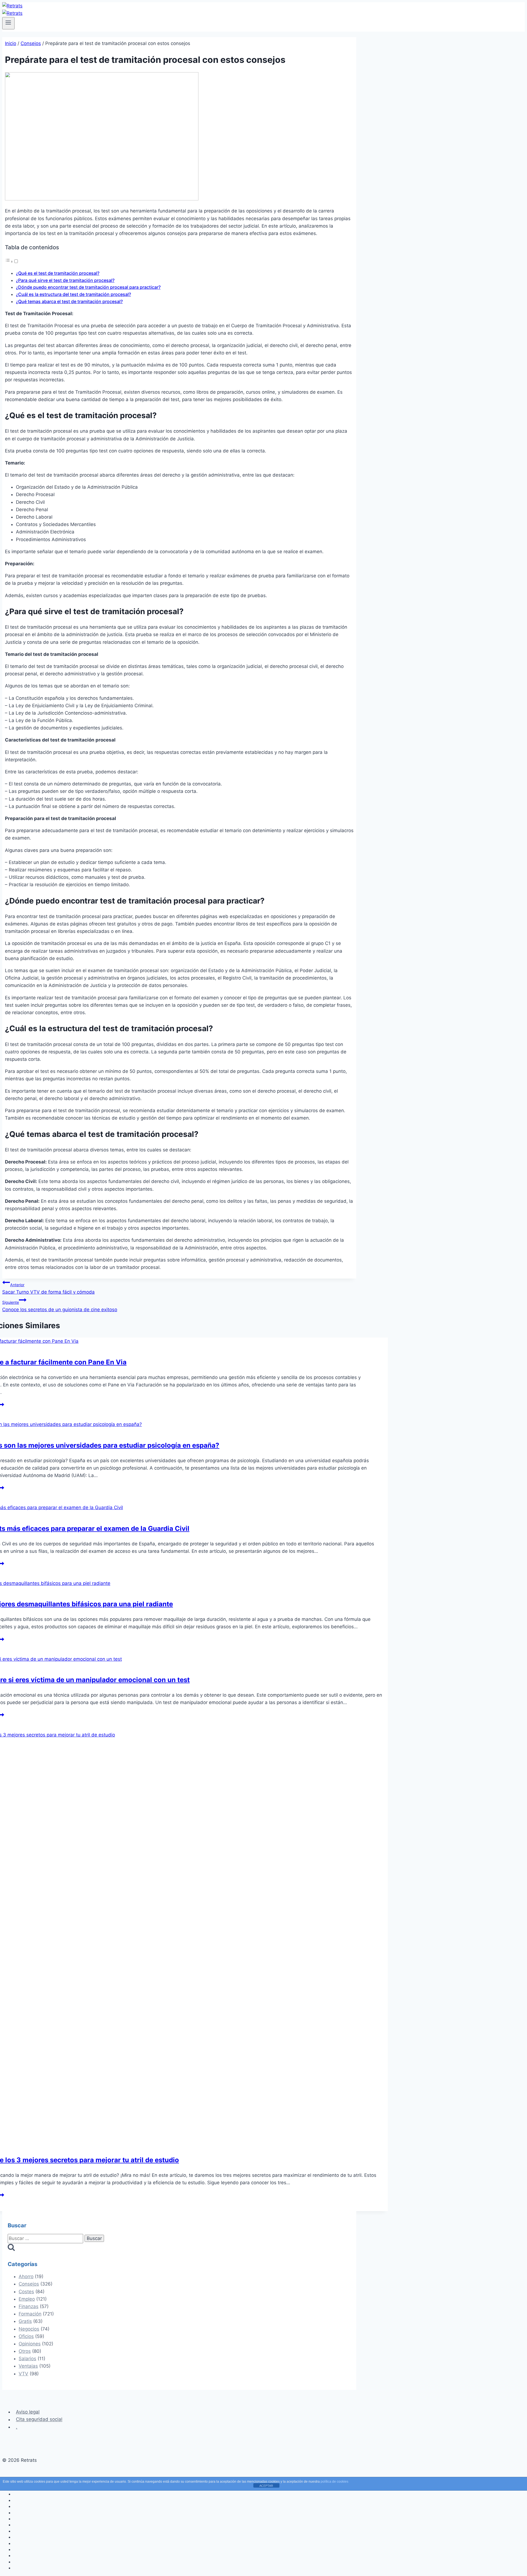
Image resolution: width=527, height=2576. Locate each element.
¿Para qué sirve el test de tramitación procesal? (65, 280)
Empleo (27, 2299)
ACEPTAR (266, 2486)
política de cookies (334, 2482)
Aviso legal (28, 2412)
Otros (25, 2351)
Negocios (29, 2329)
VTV (23, 2374)
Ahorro (26, 2276)
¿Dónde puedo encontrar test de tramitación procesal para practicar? (88, 287)
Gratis (25, 2321)
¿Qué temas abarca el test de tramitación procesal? (69, 301)
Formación (30, 2314)
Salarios (27, 2359)
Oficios (26, 2336)
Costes (26, 2292)
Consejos (29, 2284)
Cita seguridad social (39, 2420)
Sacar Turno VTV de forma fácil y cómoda (48, 1289)
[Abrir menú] (8, 23)
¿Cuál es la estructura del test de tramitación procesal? (73, 294)
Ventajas (28, 2366)
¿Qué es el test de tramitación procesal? (58, 273)
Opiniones (30, 2344)
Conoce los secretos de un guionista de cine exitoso (60, 1306)
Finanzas (29, 2306)
